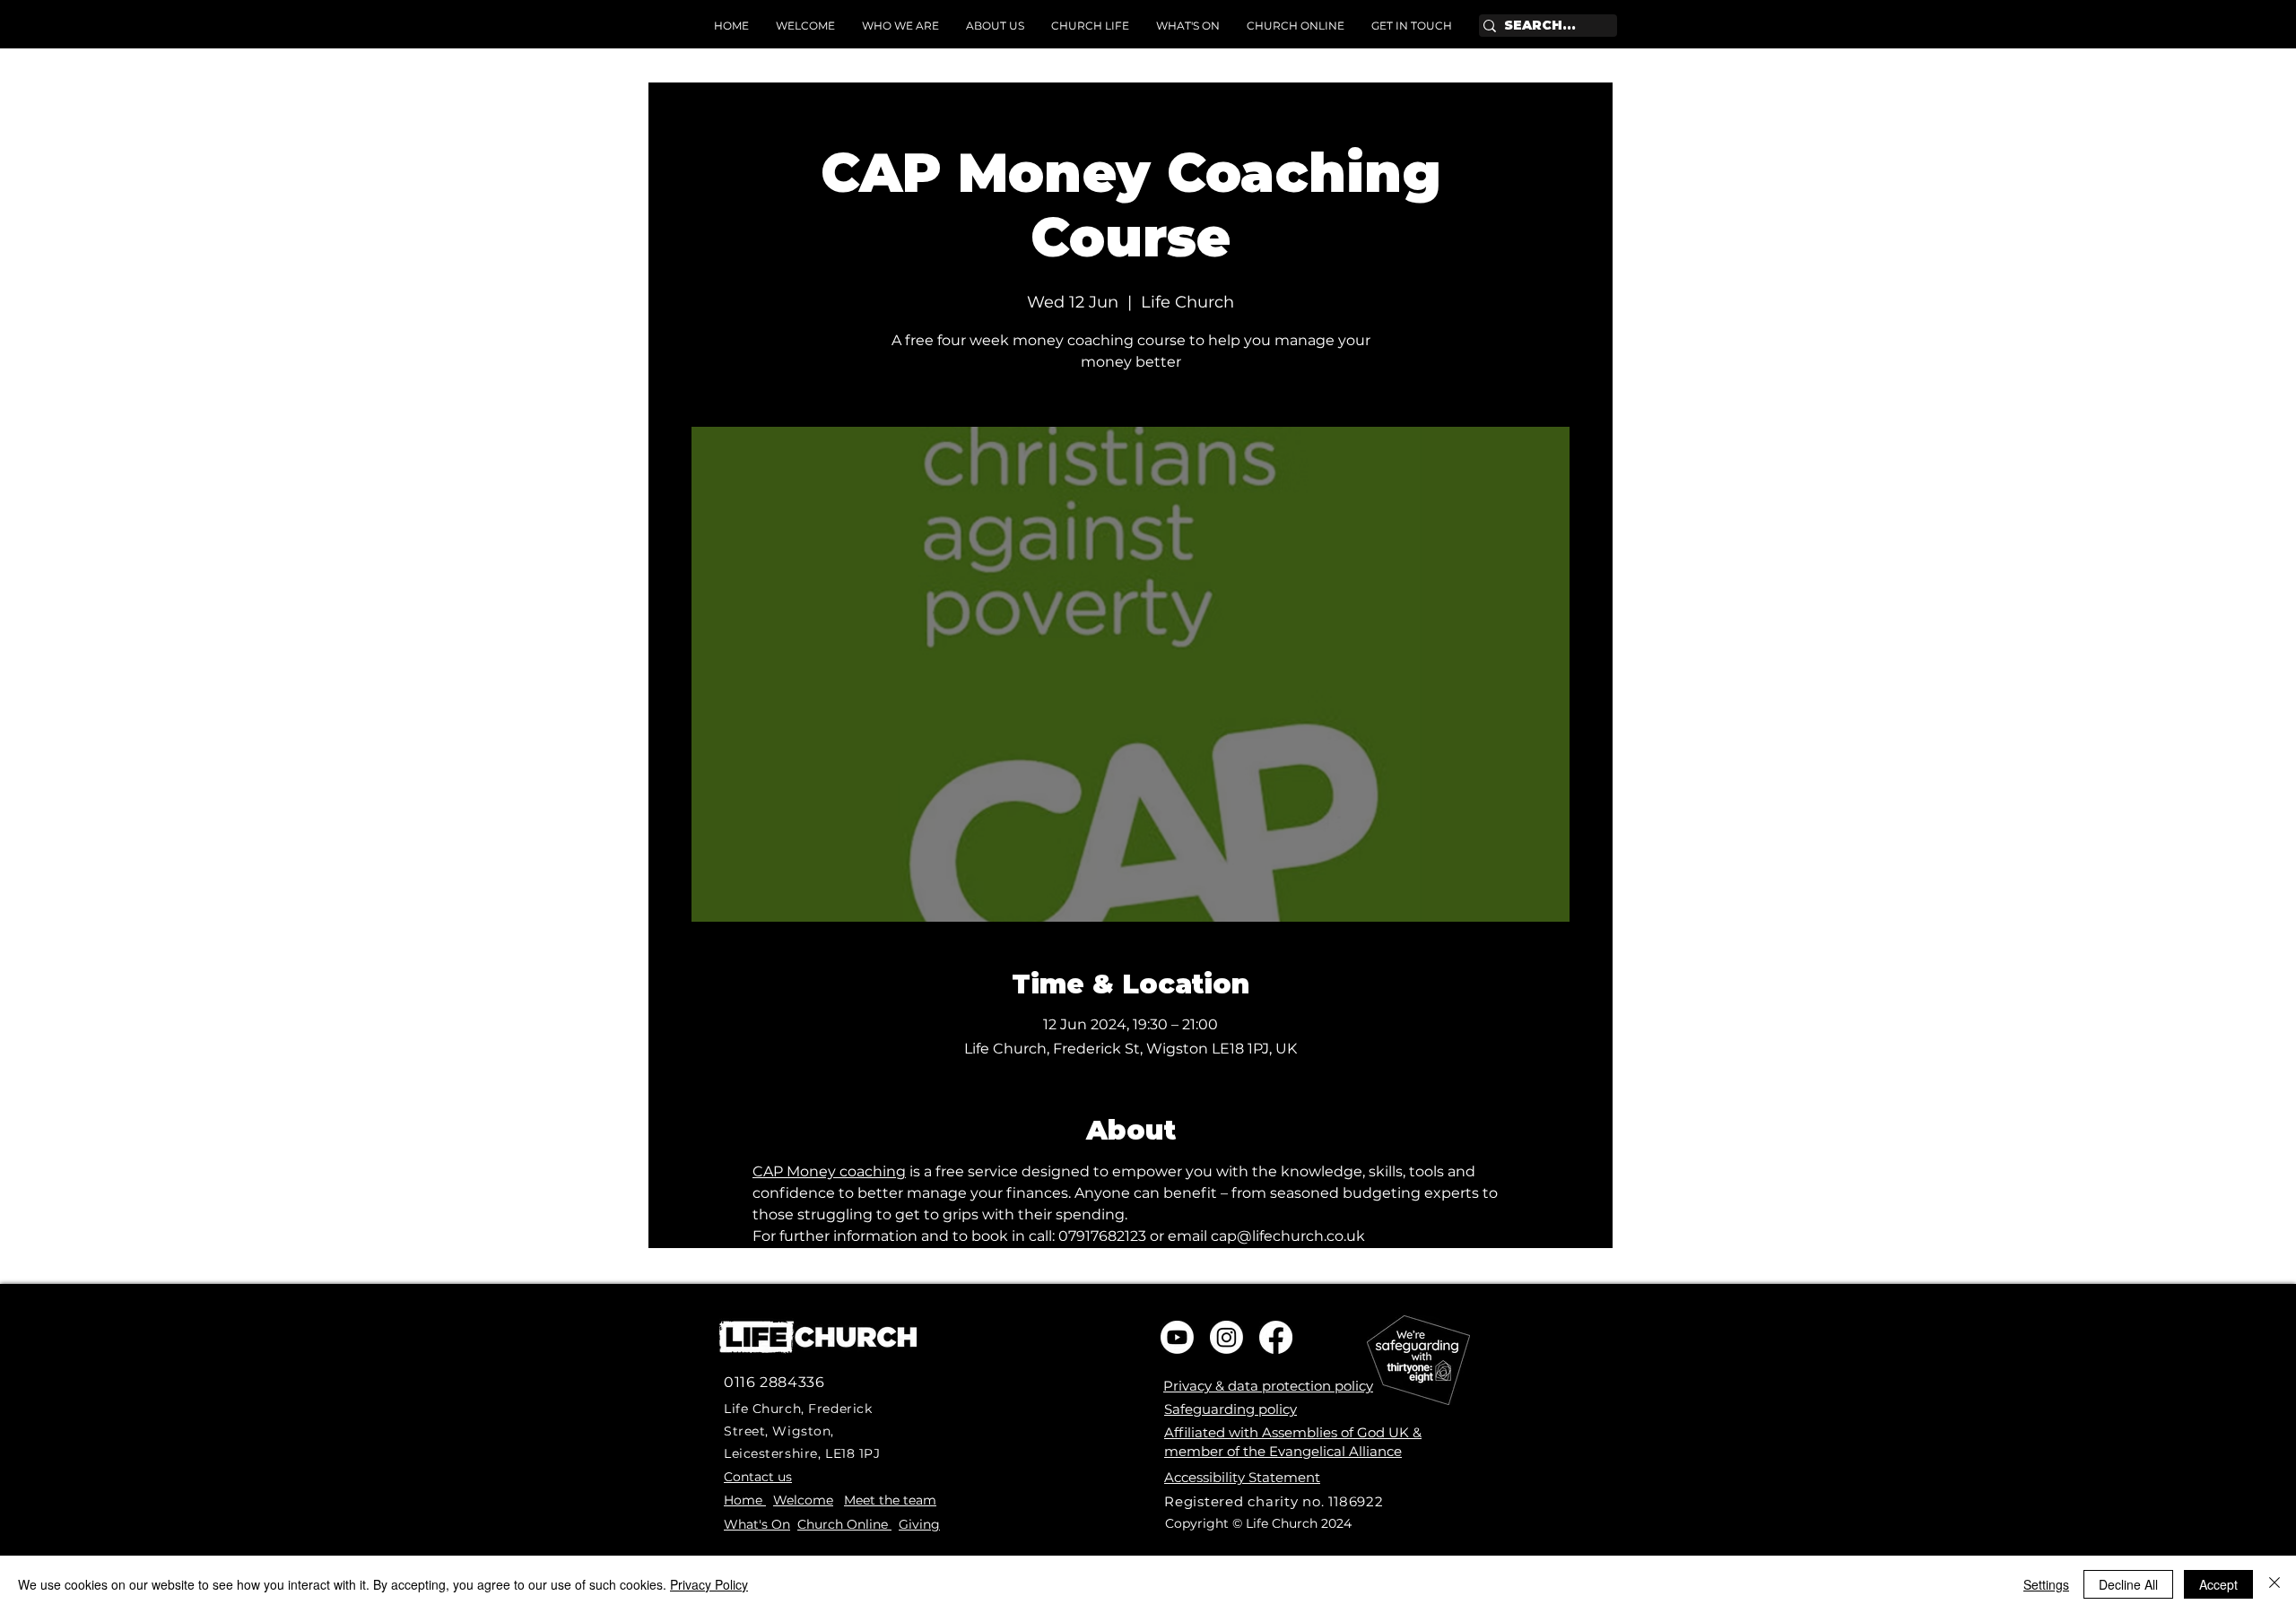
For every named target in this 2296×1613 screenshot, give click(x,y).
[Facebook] (1276, 1337)
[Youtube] (1177, 1337)
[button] (995, 26)
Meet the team (890, 1500)
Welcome (803, 1500)
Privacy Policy (709, 1584)
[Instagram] (1226, 1337)
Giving (919, 1524)
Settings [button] (2046, 1584)
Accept (2218, 1584)
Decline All (2128, 1584)
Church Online (844, 1524)
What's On (757, 1524)
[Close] (2274, 1584)
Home (745, 1500)
